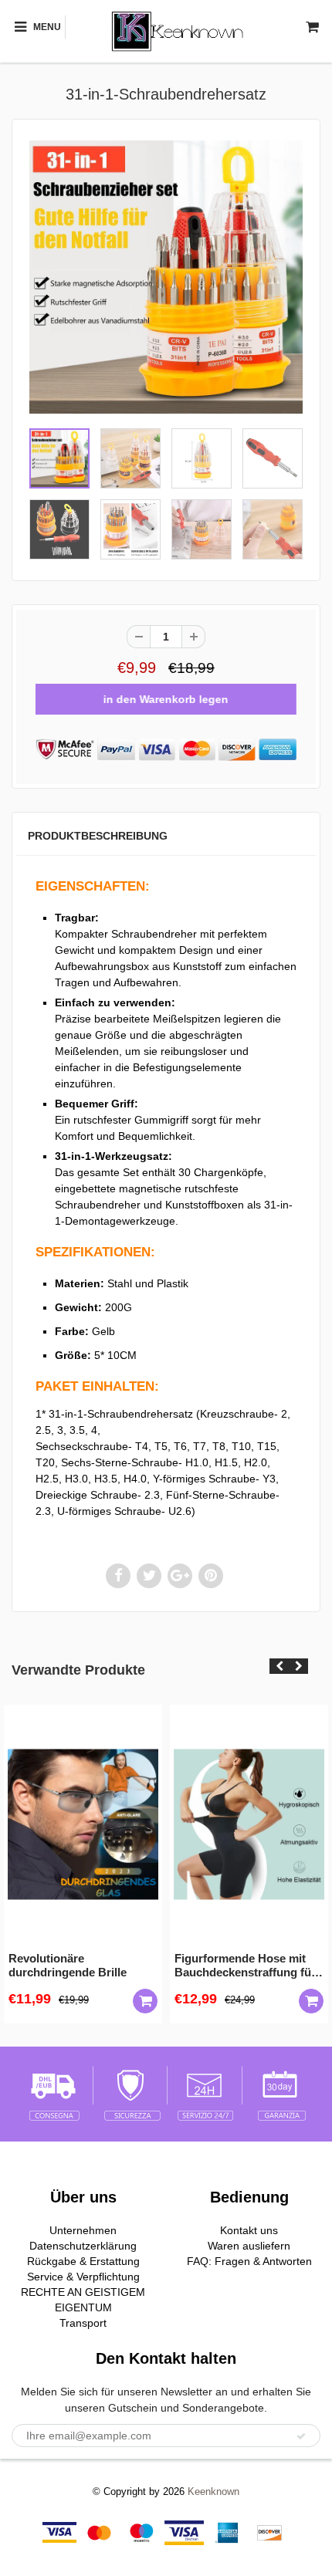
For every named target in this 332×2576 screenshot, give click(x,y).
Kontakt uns (249, 2230)
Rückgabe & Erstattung (83, 2261)
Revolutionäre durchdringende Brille (68, 1965)
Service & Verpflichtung (83, 2277)
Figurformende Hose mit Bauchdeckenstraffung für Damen (245, 1966)
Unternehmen (83, 2230)
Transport (83, 2323)
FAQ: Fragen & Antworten (249, 2261)
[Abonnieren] (301, 2436)
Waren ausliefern (249, 2246)
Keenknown (213, 2491)
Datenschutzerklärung (83, 2246)
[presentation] (279, 1666)
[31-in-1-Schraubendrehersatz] (166, 277)
